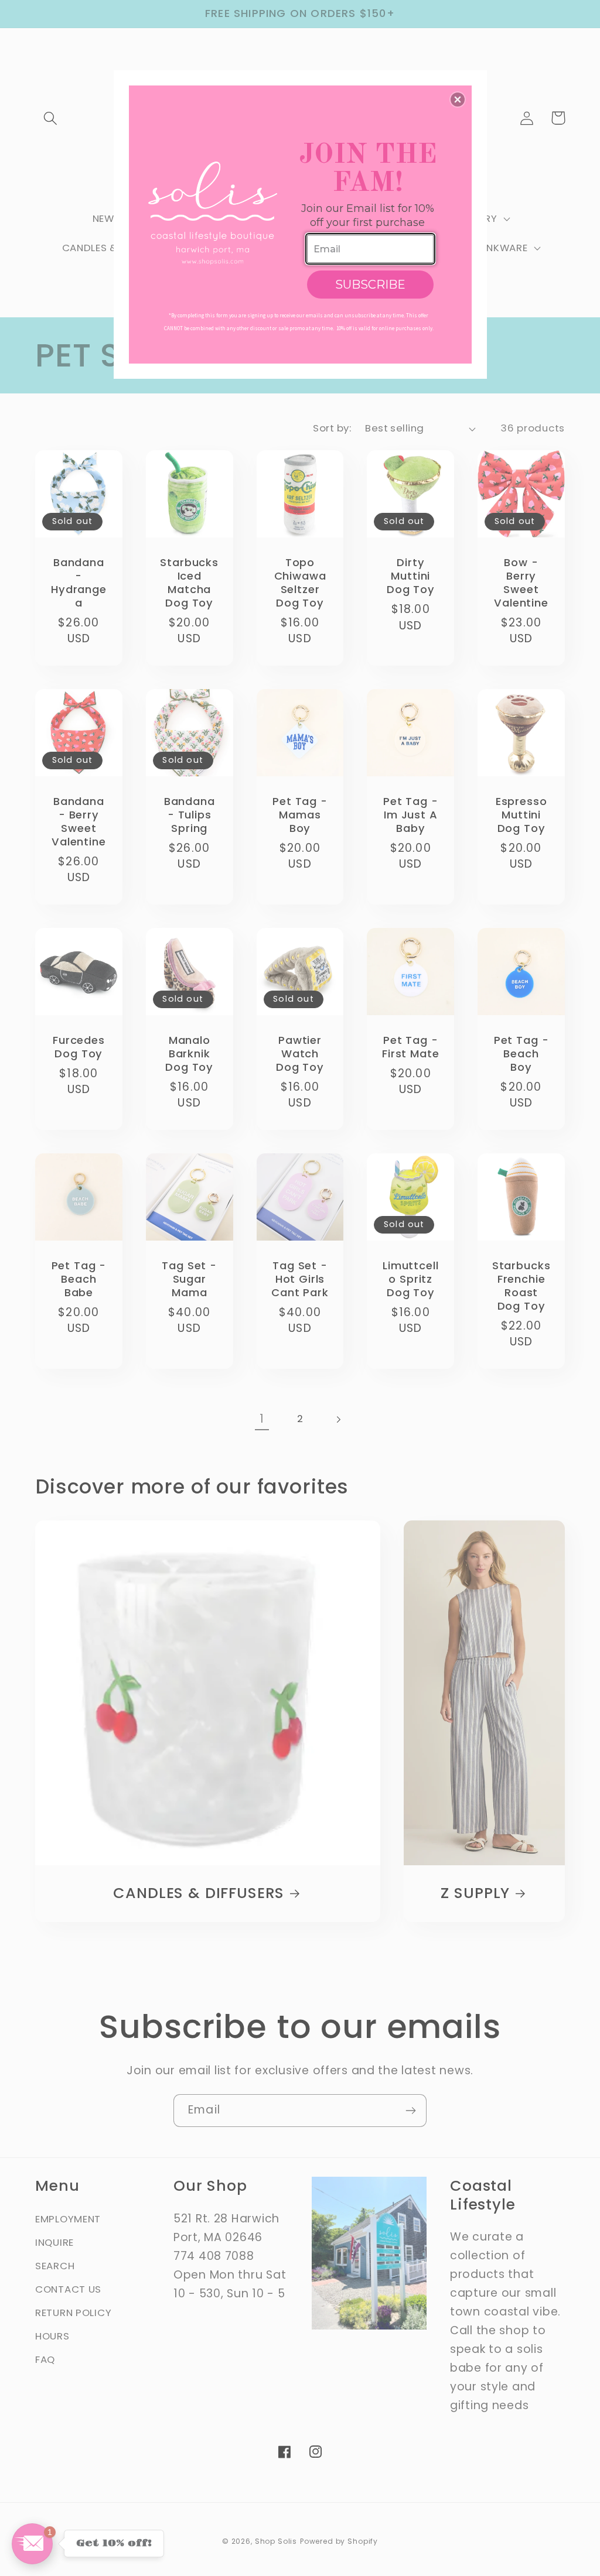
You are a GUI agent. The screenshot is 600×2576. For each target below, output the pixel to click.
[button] (458, 100)
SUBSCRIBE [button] (370, 285)
